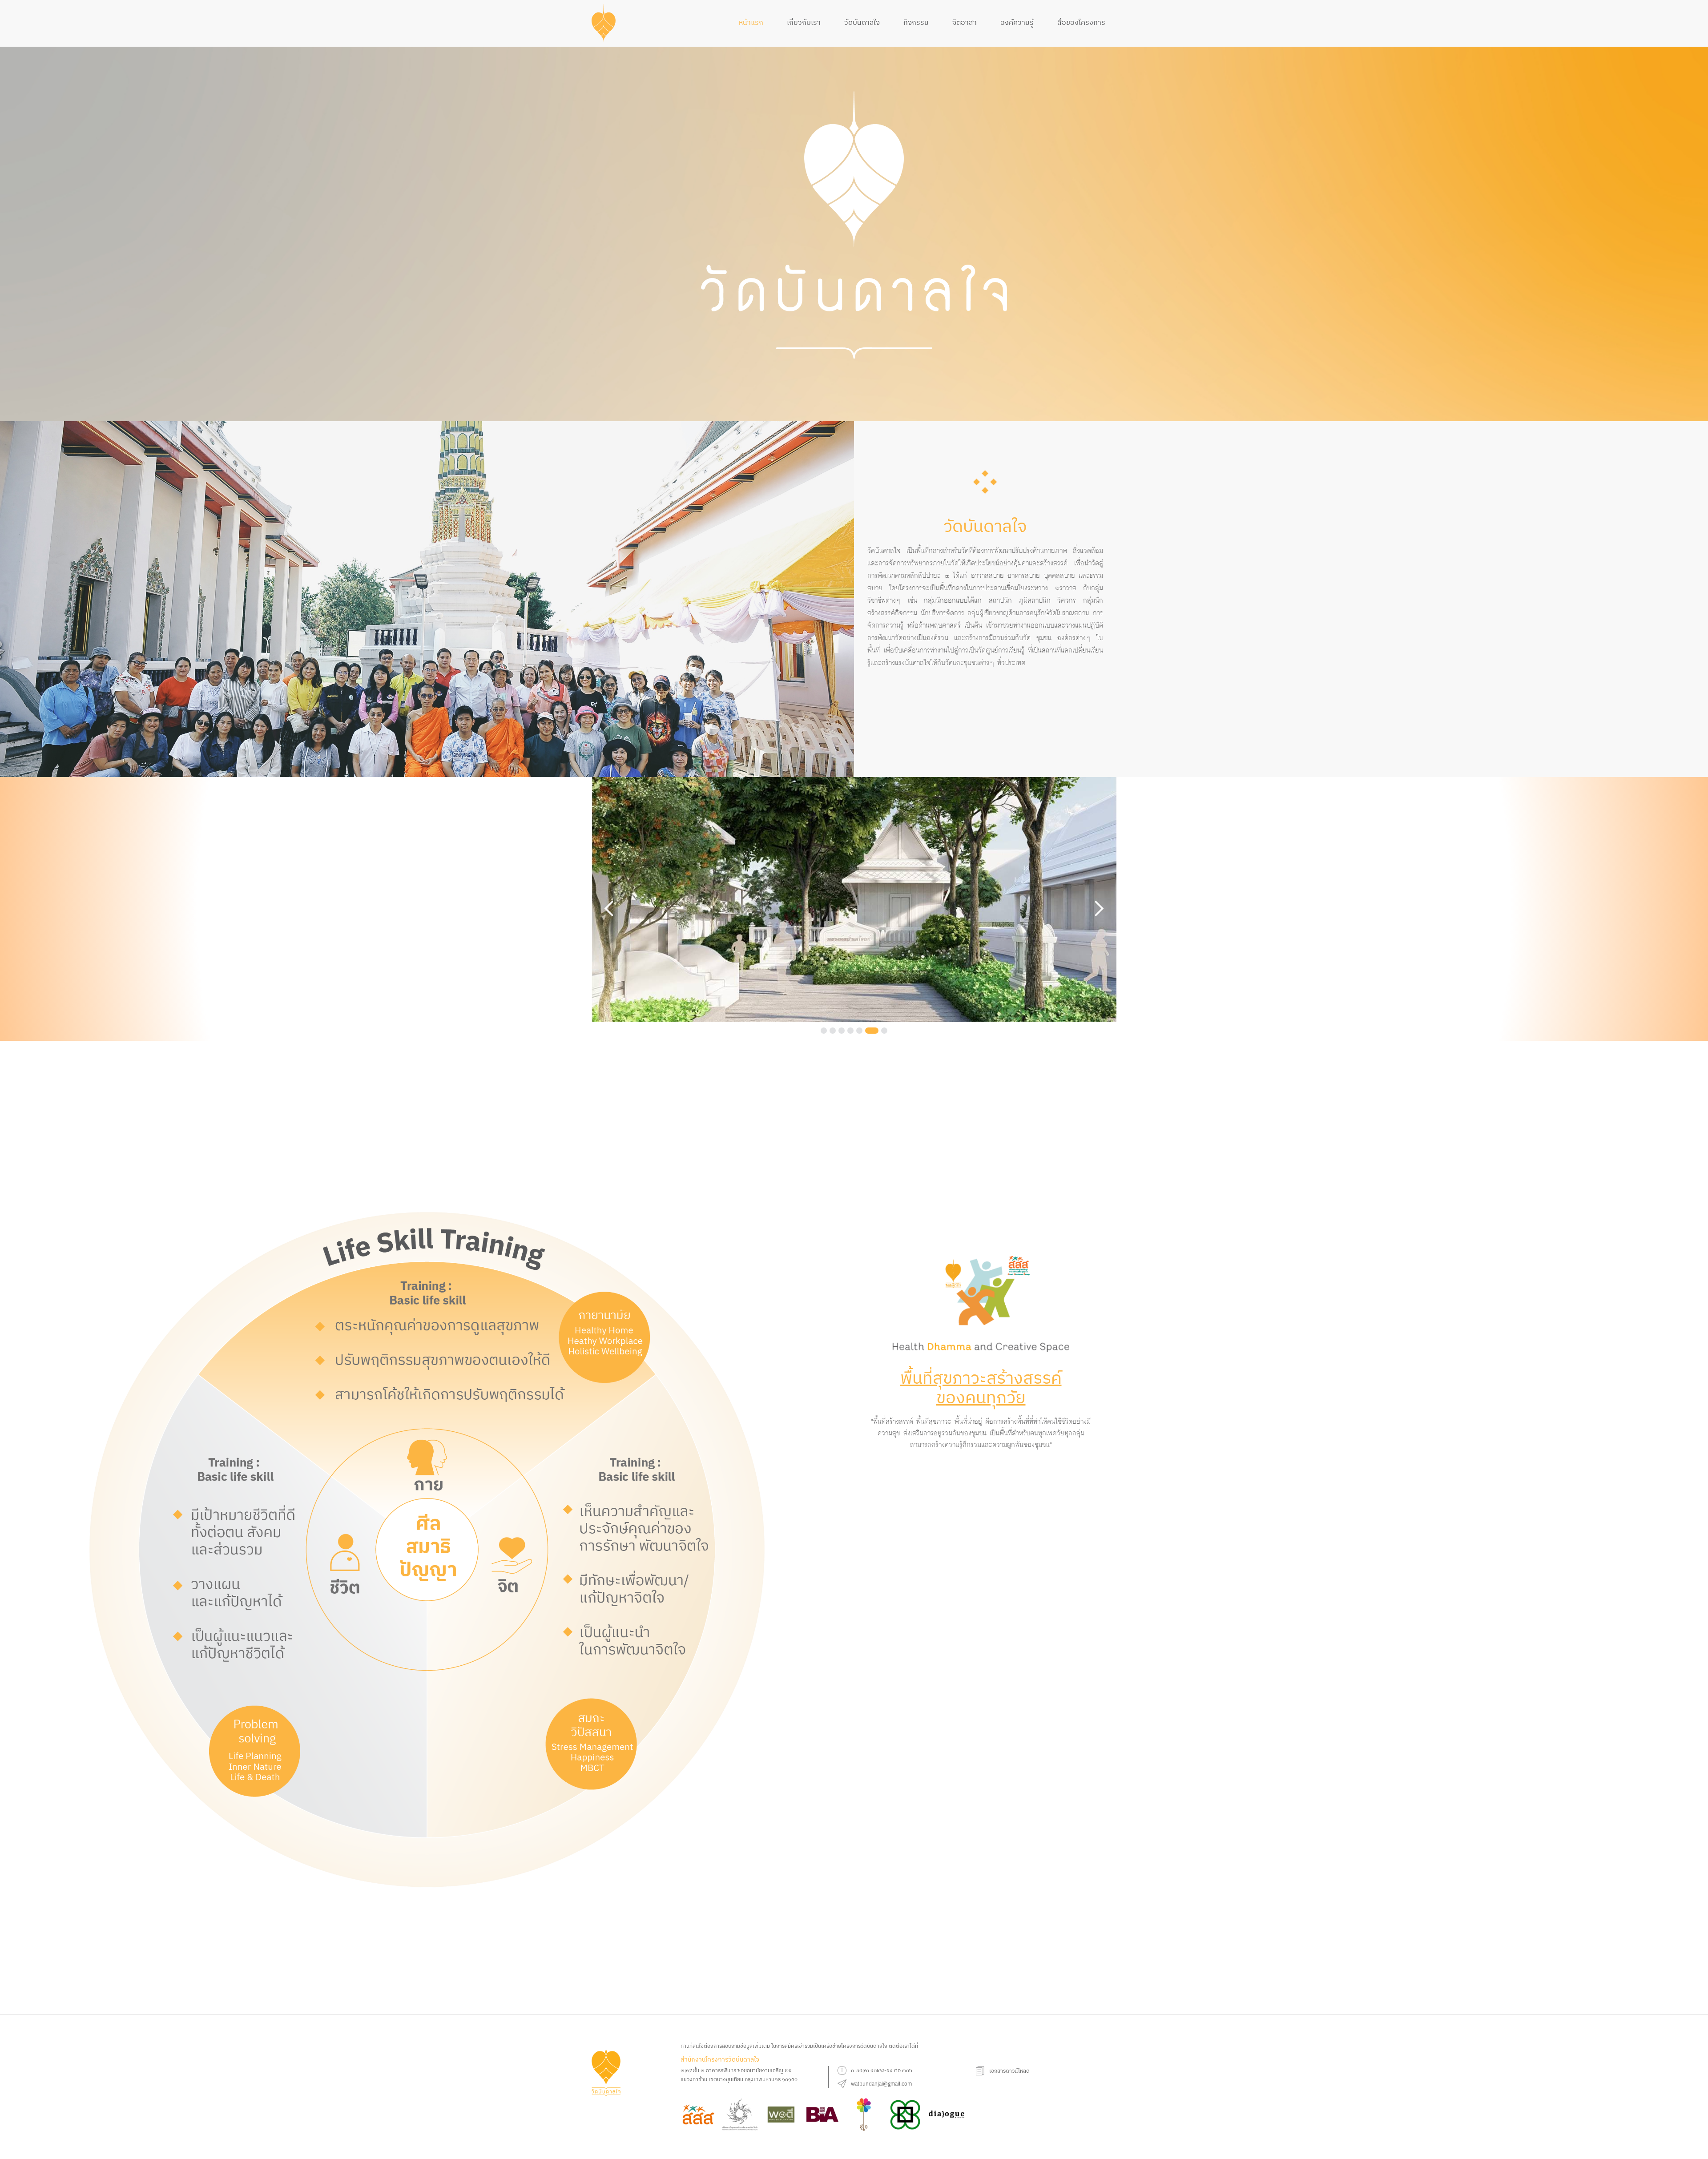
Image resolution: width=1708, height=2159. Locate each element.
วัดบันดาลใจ (862, 22)
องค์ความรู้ (1017, 22)
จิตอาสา (965, 22)
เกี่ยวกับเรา (804, 22)
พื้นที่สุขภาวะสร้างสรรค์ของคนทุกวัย (981, 1387)
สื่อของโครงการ (1081, 22)
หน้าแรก (751, 22)
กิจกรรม (916, 22)
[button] (609, 909)
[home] (604, 23)
